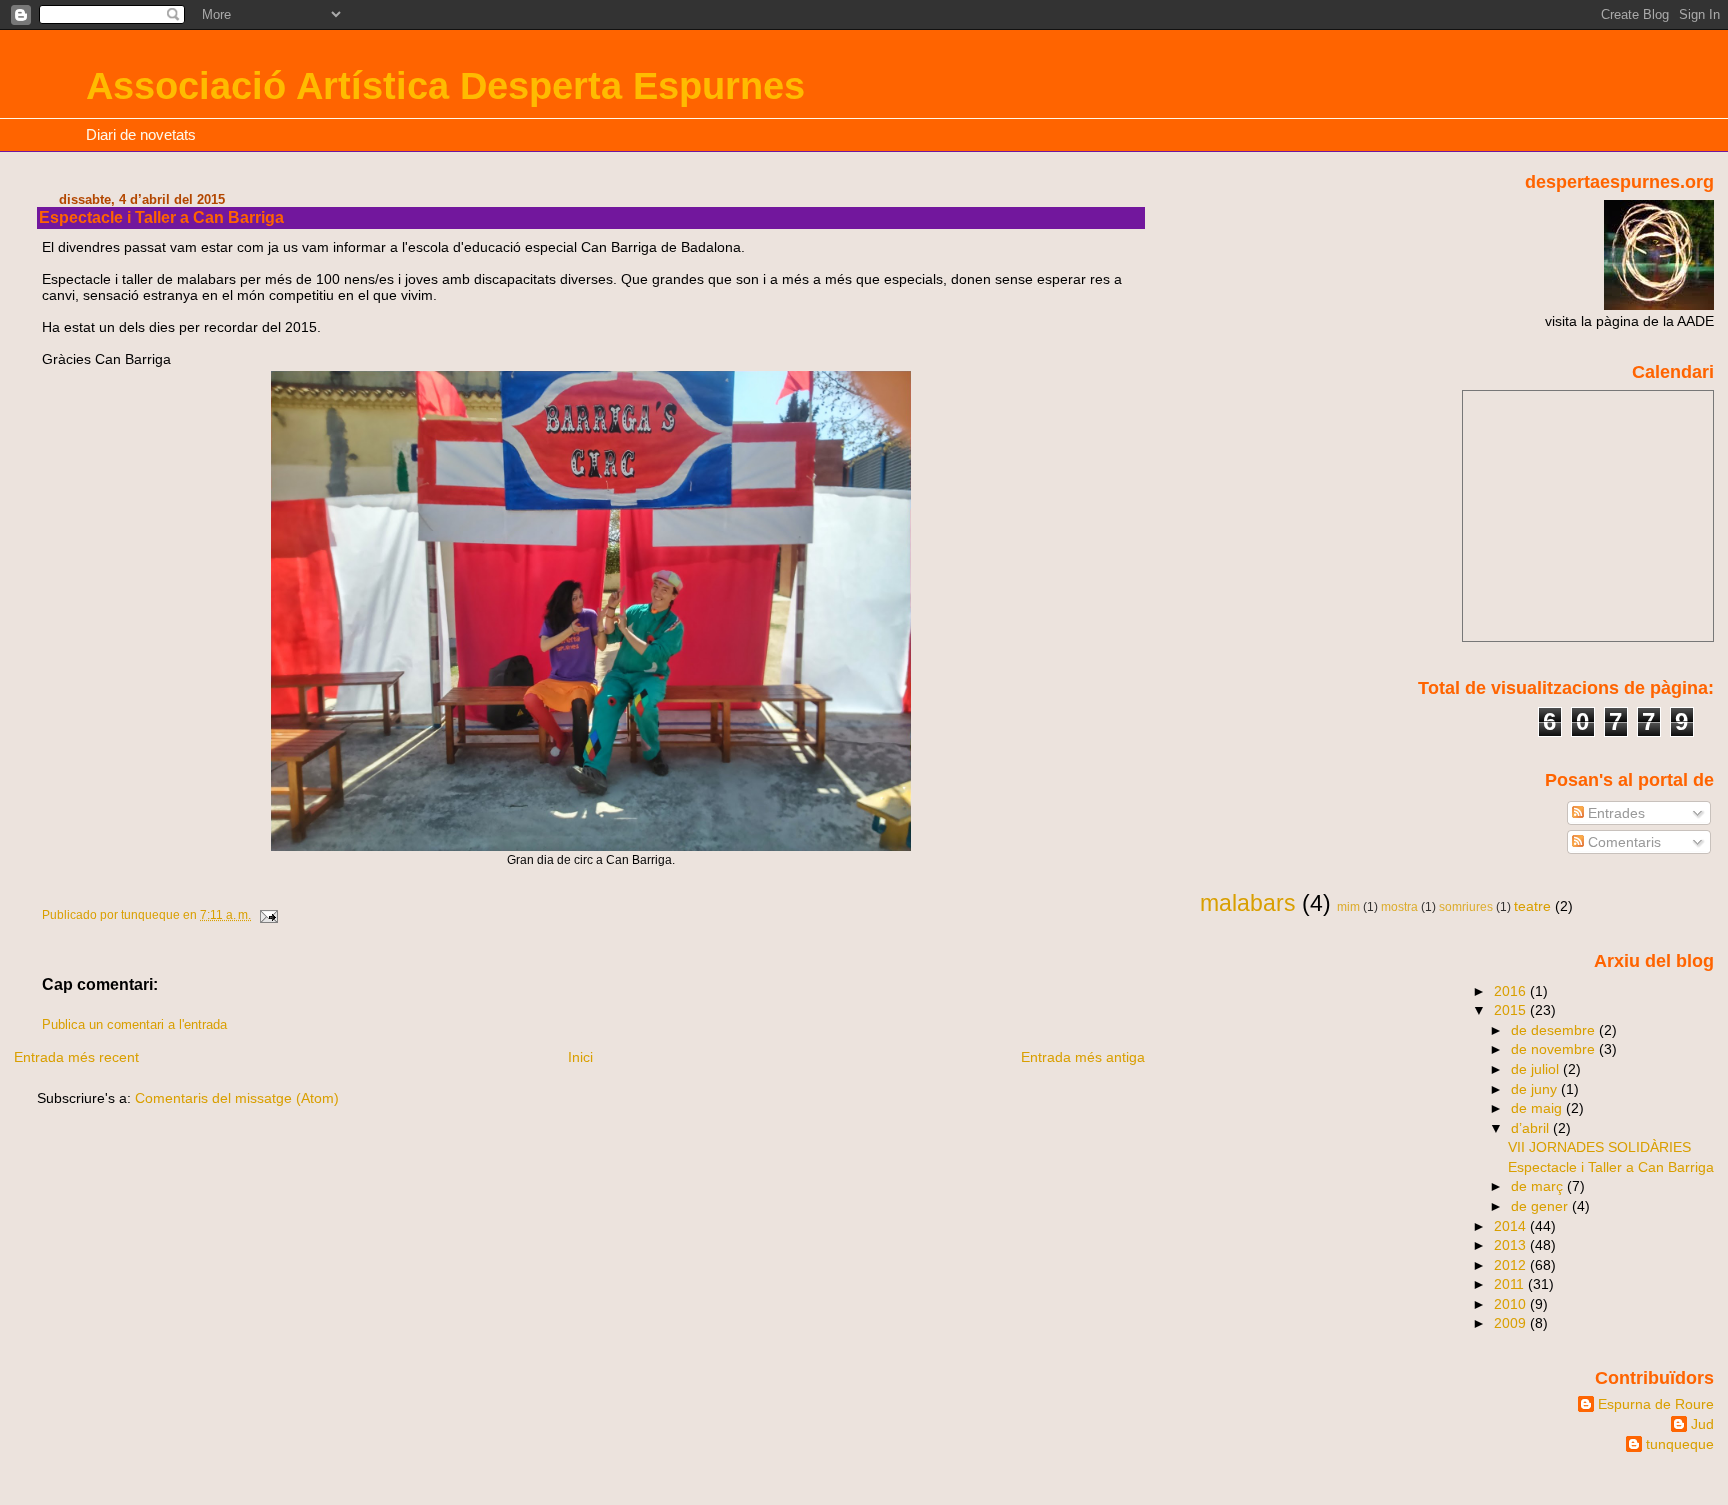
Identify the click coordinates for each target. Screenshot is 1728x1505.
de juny (1536, 1089)
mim (1348, 907)
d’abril (1532, 1128)
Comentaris (1622, 842)
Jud (1702, 1424)
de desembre (1555, 1030)
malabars (1248, 903)
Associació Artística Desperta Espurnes (445, 85)
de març (1539, 1186)
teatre (1532, 906)
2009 (1512, 1323)
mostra (1399, 907)
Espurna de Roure (1656, 1404)
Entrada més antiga (1083, 1057)
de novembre (1555, 1049)
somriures (1466, 907)
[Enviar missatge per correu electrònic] (267, 915)
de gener (1541, 1206)
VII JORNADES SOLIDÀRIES (1599, 1147)
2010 (1512, 1304)
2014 (1512, 1226)
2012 (1512, 1265)
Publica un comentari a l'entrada (134, 1025)
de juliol (1537, 1069)
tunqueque (1680, 1444)
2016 (1512, 991)
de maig (1538, 1108)
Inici (580, 1057)
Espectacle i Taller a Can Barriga (1611, 1167)
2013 (1512, 1245)
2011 (1511, 1284)
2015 (1512, 1010)
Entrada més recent (76, 1057)
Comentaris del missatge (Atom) (237, 1098)
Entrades (1614, 813)
